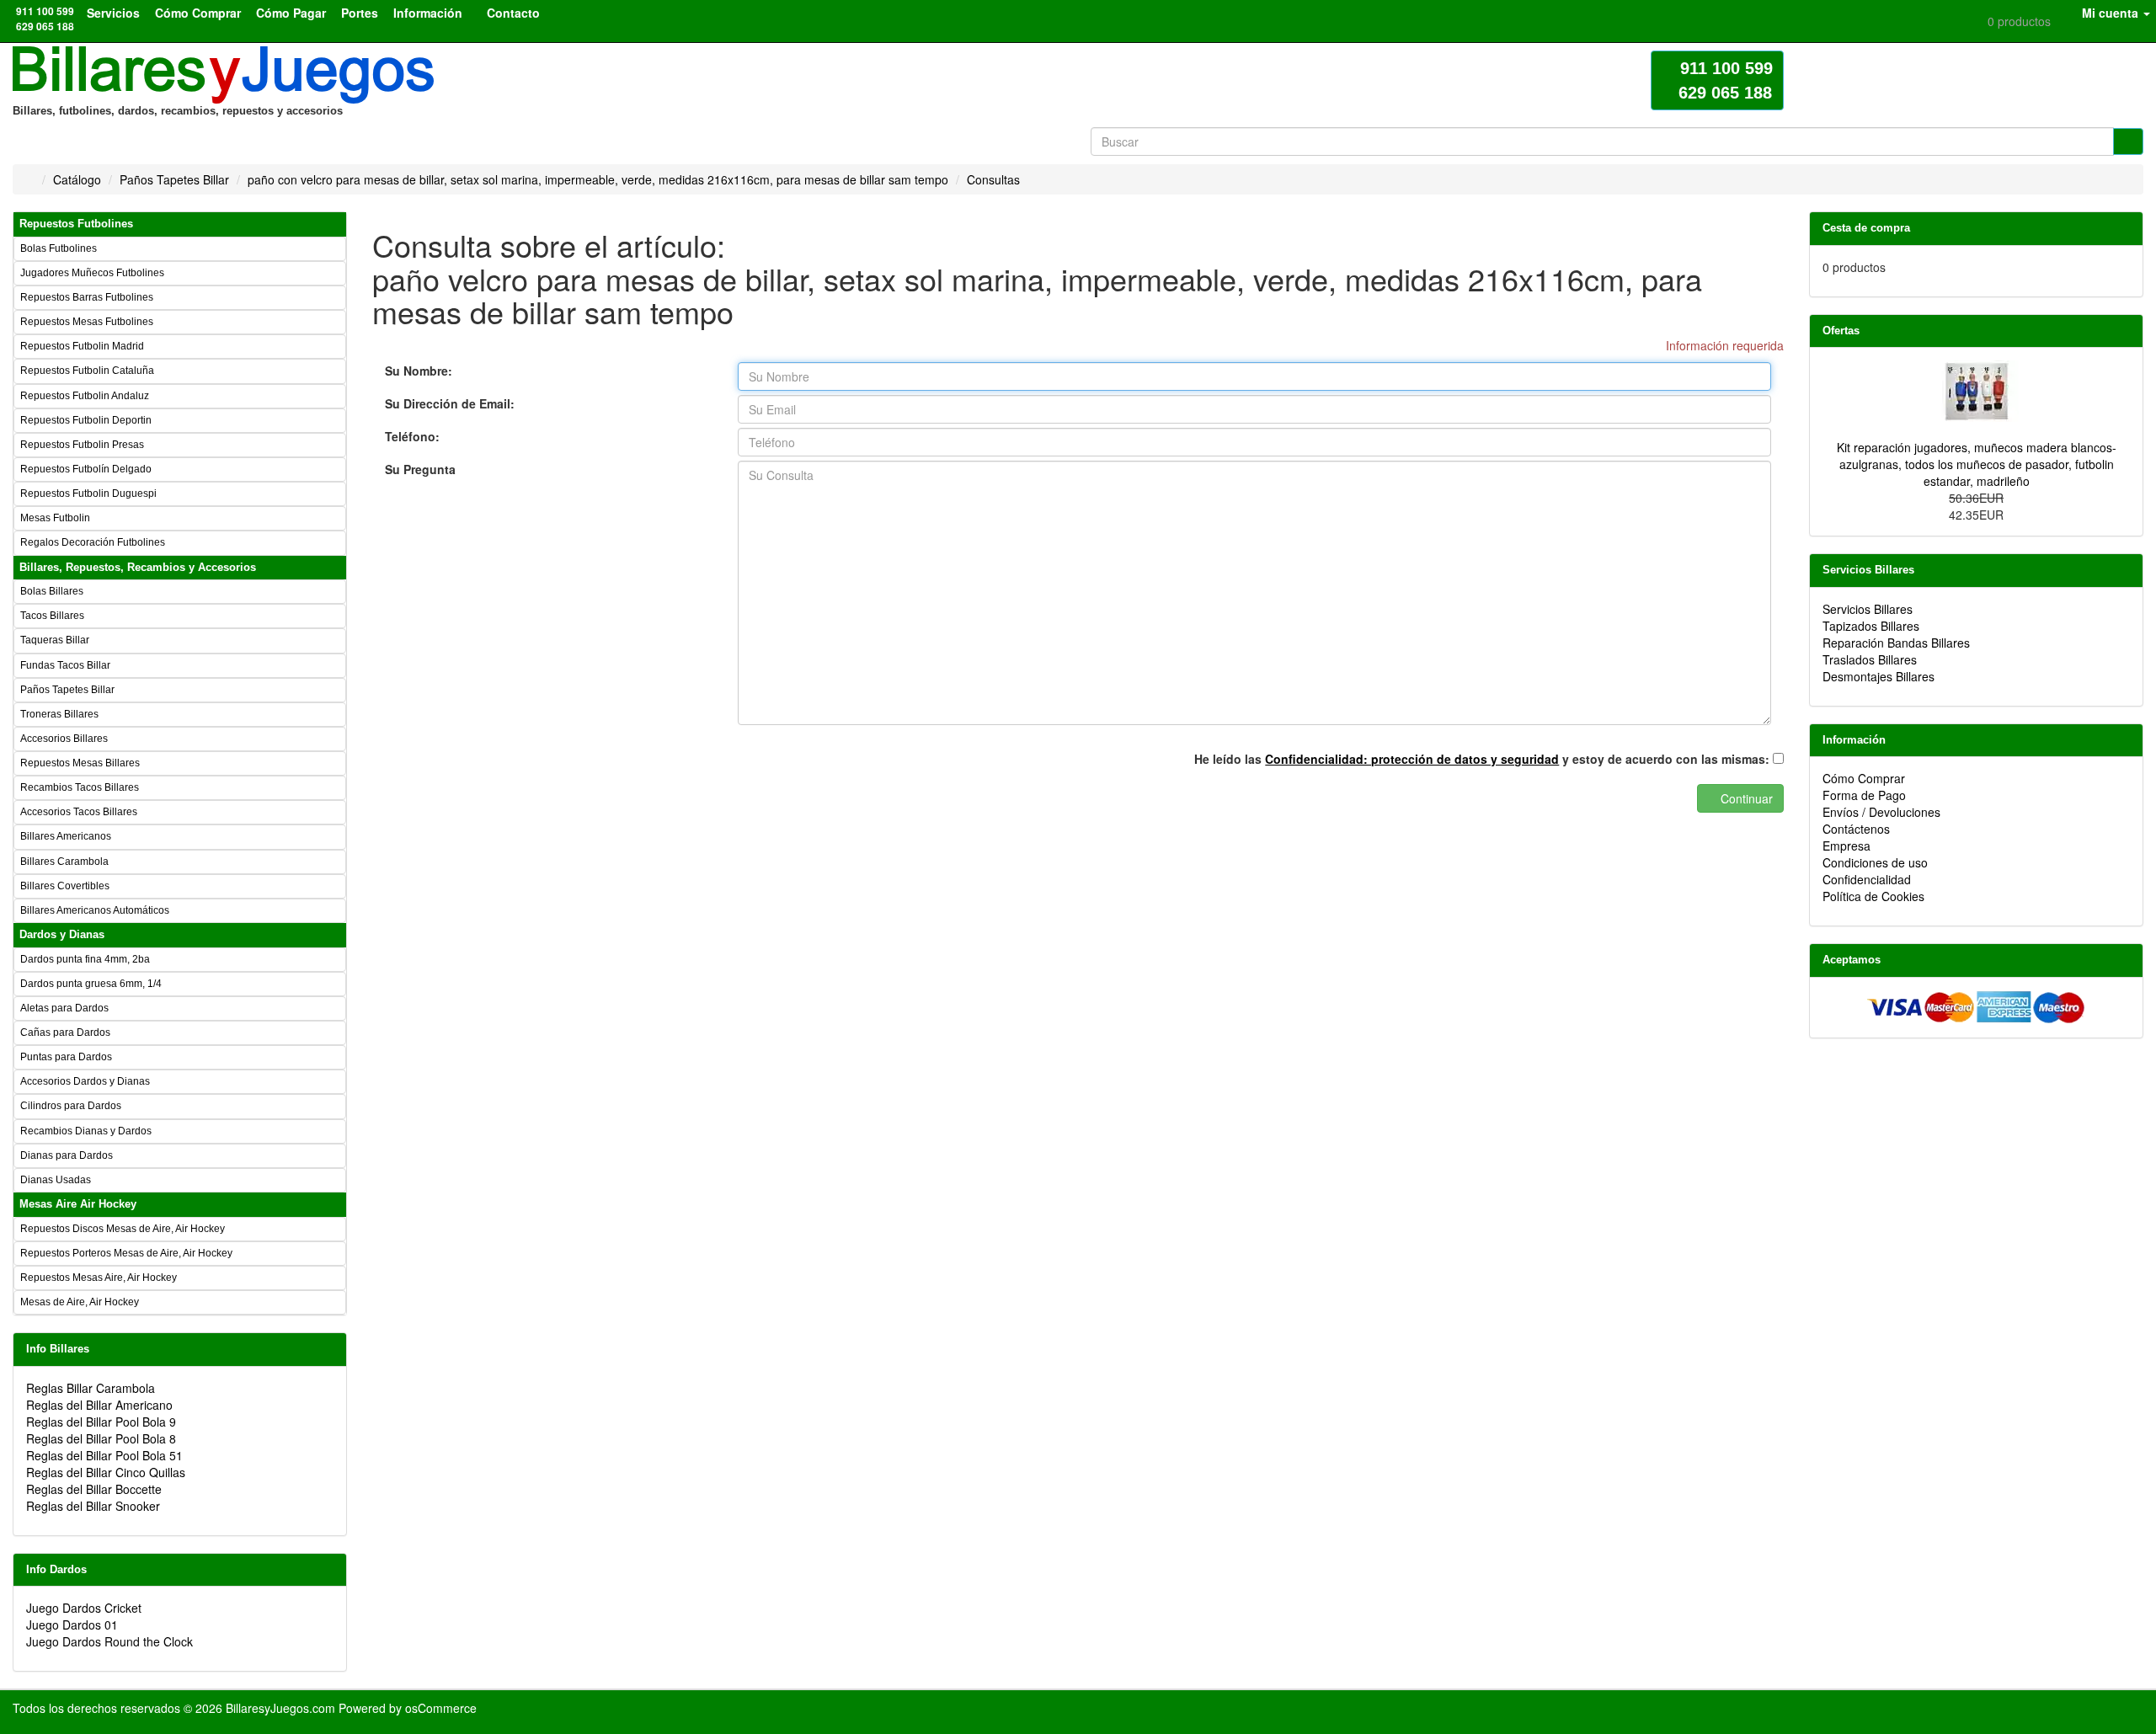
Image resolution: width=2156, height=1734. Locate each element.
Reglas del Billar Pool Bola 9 (101, 1422)
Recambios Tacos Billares (80, 787)
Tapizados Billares (1871, 626)
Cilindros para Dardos (71, 1106)
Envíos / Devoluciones (1881, 812)
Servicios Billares (1868, 570)
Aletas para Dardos (64, 1008)
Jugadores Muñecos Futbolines (92, 273)
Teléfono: (412, 436)
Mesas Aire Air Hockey (78, 1204)
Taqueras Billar (55, 640)
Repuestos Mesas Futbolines (87, 322)
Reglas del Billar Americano (99, 1405)
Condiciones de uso (1875, 862)
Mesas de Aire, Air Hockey (80, 1302)
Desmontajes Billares (1878, 676)
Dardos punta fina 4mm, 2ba (85, 959)
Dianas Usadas (56, 1180)
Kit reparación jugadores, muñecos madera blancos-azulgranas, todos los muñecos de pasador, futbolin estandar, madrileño (1977, 464)
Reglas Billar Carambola (91, 1388)
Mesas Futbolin (55, 518)
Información (1854, 740)
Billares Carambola (64, 862)
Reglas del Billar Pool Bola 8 (101, 1438)
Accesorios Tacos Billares (79, 812)
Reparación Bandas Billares (1896, 643)
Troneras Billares (59, 714)
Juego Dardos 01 (72, 1625)
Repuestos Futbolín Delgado (86, 469)
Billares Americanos (66, 836)
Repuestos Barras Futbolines (87, 297)
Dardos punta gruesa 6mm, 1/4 (91, 984)
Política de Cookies (1873, 896)
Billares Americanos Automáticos (95, 910)
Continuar (1745, 798)
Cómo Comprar (1864, 778)
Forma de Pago (1864, 795)
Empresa (1846, 846)
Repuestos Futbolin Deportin (86, 420)
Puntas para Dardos (66, 1057)
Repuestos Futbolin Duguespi (88, 494)
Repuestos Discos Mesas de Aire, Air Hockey (123, 1229)
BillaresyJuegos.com (280, 1708)
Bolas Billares (52, 591)
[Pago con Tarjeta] (1977, 1006)
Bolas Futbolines (59, 248)
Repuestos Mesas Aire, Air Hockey (99, 1278)
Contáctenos (1856, 829)
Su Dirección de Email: (450, 403)
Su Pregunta (420, 469)
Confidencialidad (1867, 879)
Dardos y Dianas (62, 934)
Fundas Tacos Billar (65, 665)
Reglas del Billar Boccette (94, 1489)
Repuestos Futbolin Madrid (82, 346)
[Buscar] (2128, 142)
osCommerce (441, 1708)
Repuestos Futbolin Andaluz (85, 396)
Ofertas (1841, 331)
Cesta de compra (1866, 228)
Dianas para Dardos (67, 1155)
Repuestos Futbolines (76, 224)
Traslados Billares (1870, 659)
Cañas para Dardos (65, 1032)
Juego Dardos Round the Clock (109, 1641)
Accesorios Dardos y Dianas (85, 1081)
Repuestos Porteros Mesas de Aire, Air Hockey (126, 1253)
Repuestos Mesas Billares (80, 763)
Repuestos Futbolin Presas (82, 445)
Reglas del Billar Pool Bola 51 (104, 1455)
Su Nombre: (419, 371)
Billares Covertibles (65, 886)
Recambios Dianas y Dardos (86, 1131)
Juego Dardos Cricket (84, 1608)
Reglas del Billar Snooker (93, 1506)
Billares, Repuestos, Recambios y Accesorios (138, 567)
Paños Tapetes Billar (67, 690)
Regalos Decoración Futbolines (93, 542)
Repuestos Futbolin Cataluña (87, 371)
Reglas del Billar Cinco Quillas (106, 1472)
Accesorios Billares (64, 739)
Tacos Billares (52, 616)
